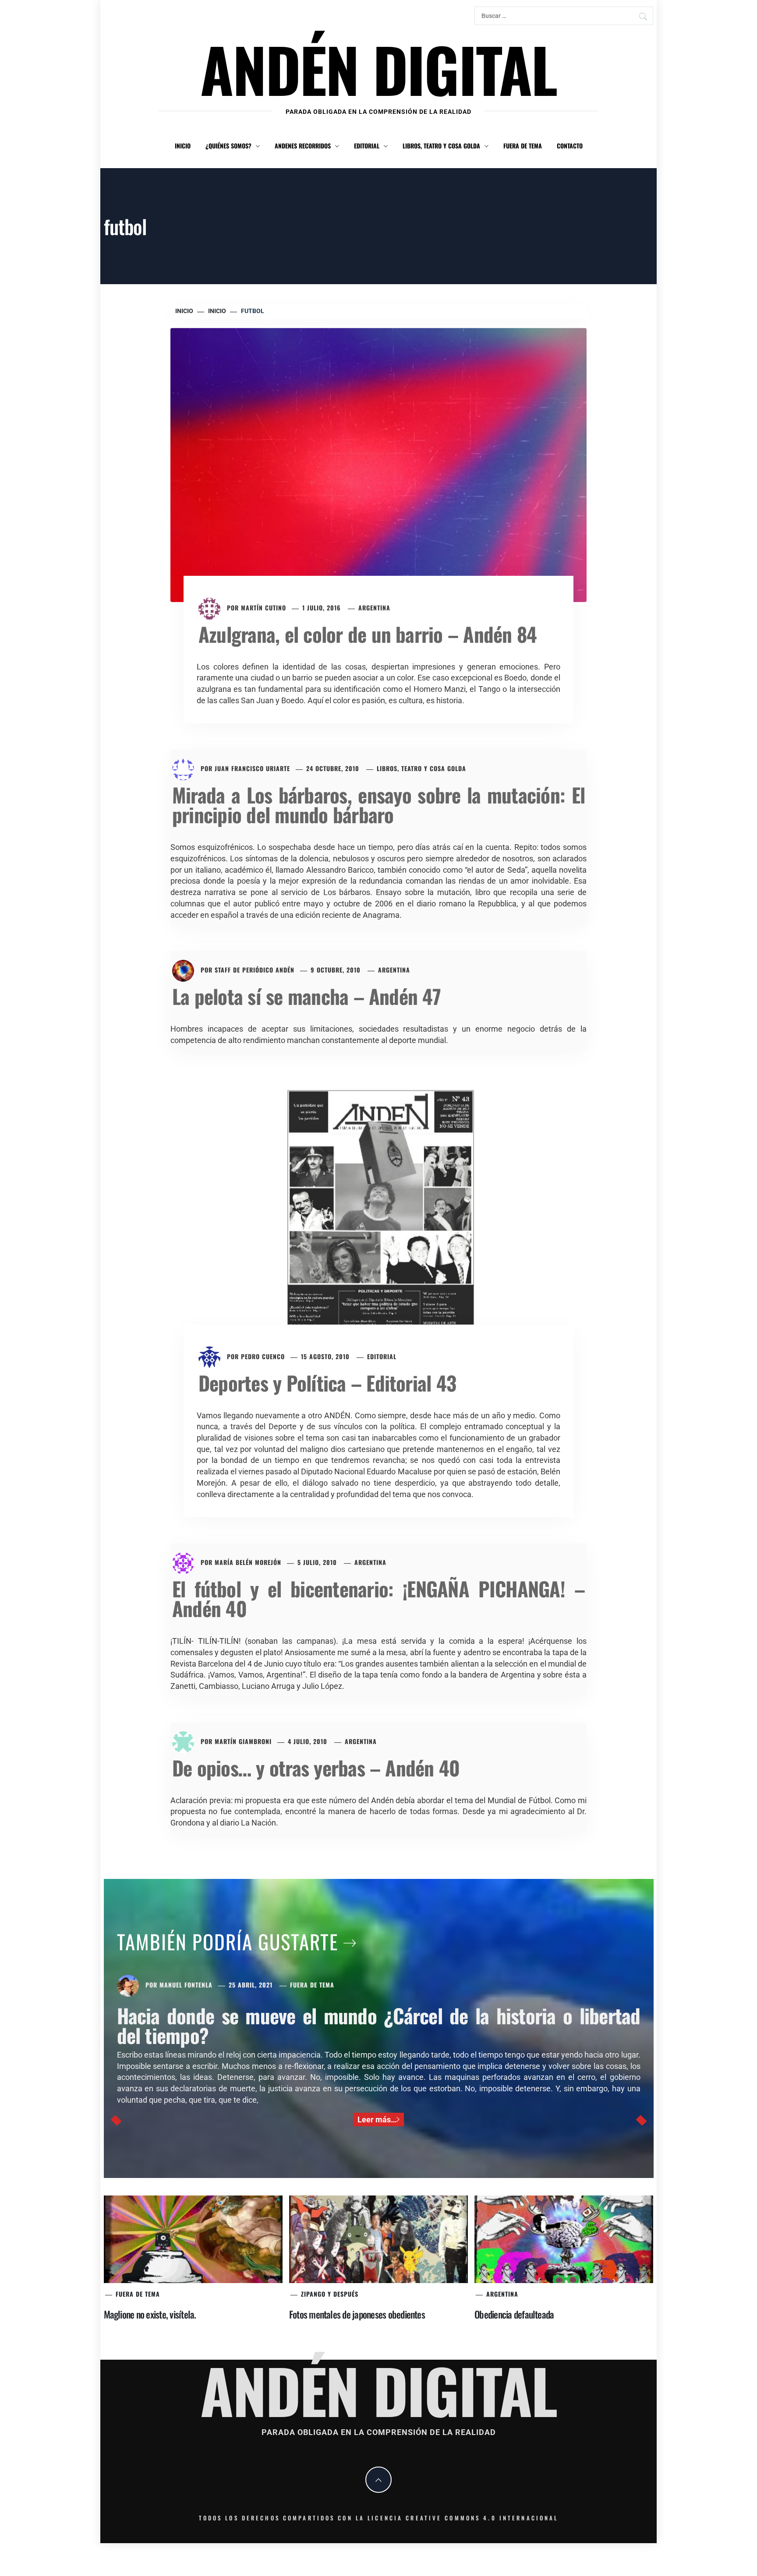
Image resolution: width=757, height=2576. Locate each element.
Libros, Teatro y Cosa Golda (441, 146)
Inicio (183, 146)
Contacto (570, 146)
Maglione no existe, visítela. (150, 2314)
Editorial (367, 146)
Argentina (374, 608)
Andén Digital (378, 69)
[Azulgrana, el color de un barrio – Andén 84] (378, 464)
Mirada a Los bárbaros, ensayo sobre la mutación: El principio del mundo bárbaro (378, 804)
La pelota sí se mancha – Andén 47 (306, 996)
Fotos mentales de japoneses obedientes (357, 2314)
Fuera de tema (523, 146)
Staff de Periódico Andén (255, 970)
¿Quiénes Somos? (228, 146)
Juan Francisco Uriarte (252, 768)
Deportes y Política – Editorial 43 (327, 1383)
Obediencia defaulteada (514, 2314)
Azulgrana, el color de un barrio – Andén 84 (368, 634)
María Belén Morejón (248, 1562)
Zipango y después (330, 2294)
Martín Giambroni (243, 1741)
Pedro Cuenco (263, 1356)
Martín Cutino (264, 608)
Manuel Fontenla (186, 1985)
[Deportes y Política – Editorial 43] (378, 1213)
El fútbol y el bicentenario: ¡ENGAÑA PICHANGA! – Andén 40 (378, 1598)
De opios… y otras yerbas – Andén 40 (316, 1767)
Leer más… (377, 2120)
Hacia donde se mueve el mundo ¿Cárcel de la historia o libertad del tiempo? (379, 2025)
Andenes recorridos (303, 146)
